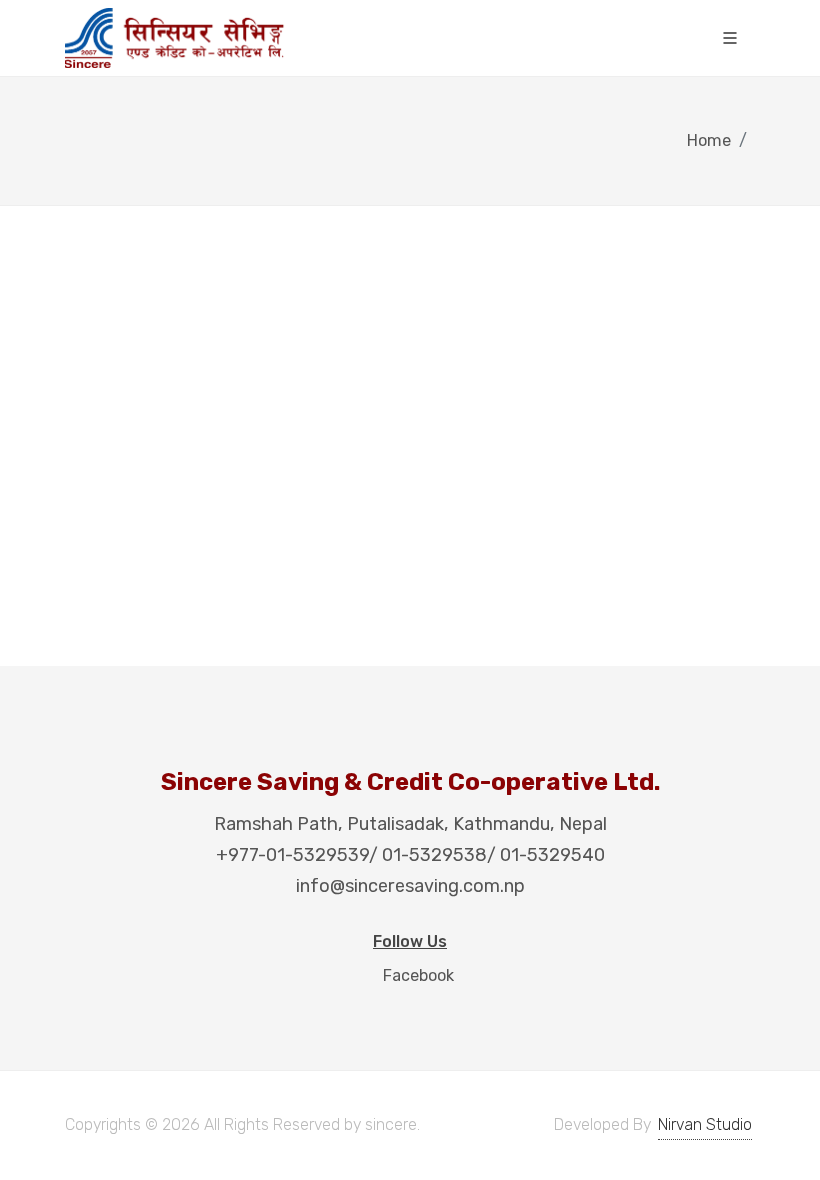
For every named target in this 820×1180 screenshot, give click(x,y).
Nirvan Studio (705, 1124)
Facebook (416, 975)
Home (709, 140)
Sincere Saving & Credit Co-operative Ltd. (410, 782)
